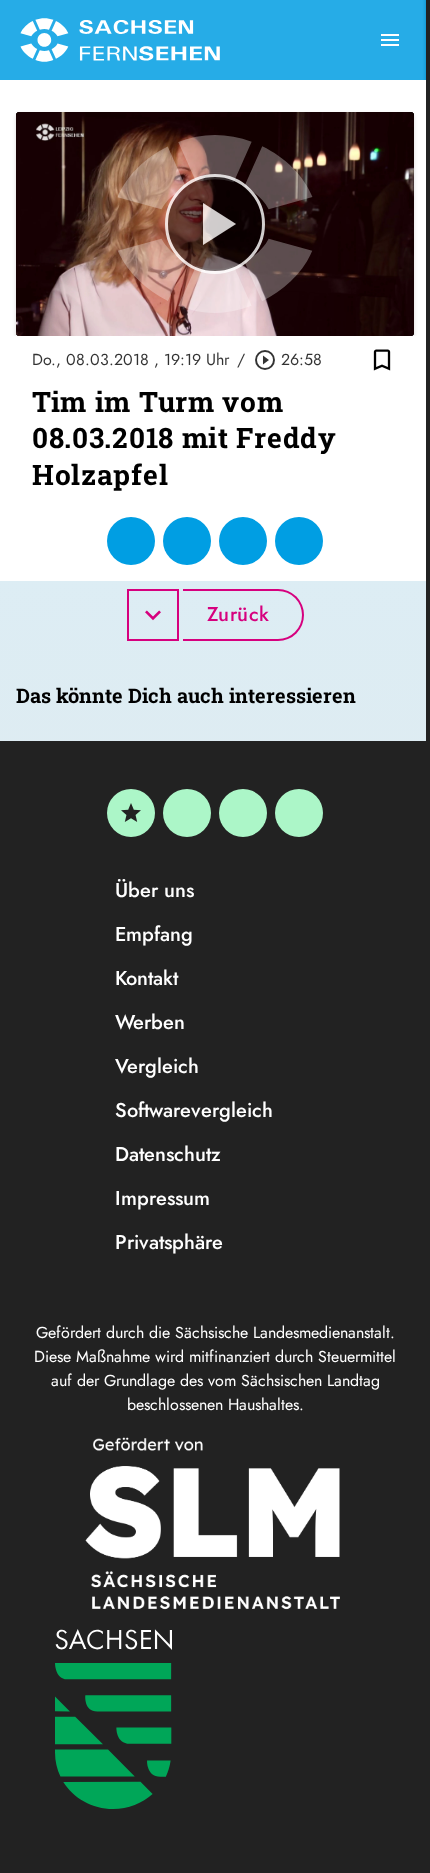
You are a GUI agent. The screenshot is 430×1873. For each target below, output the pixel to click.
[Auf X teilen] (187, 541)
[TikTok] (299, 813)
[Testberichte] (131, 813)
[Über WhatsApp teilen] (243, 541)
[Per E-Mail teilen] (299, 541)
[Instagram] (243, 813)
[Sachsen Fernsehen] (120, 40)
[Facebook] (187, 813)
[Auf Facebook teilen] (131, 541)
